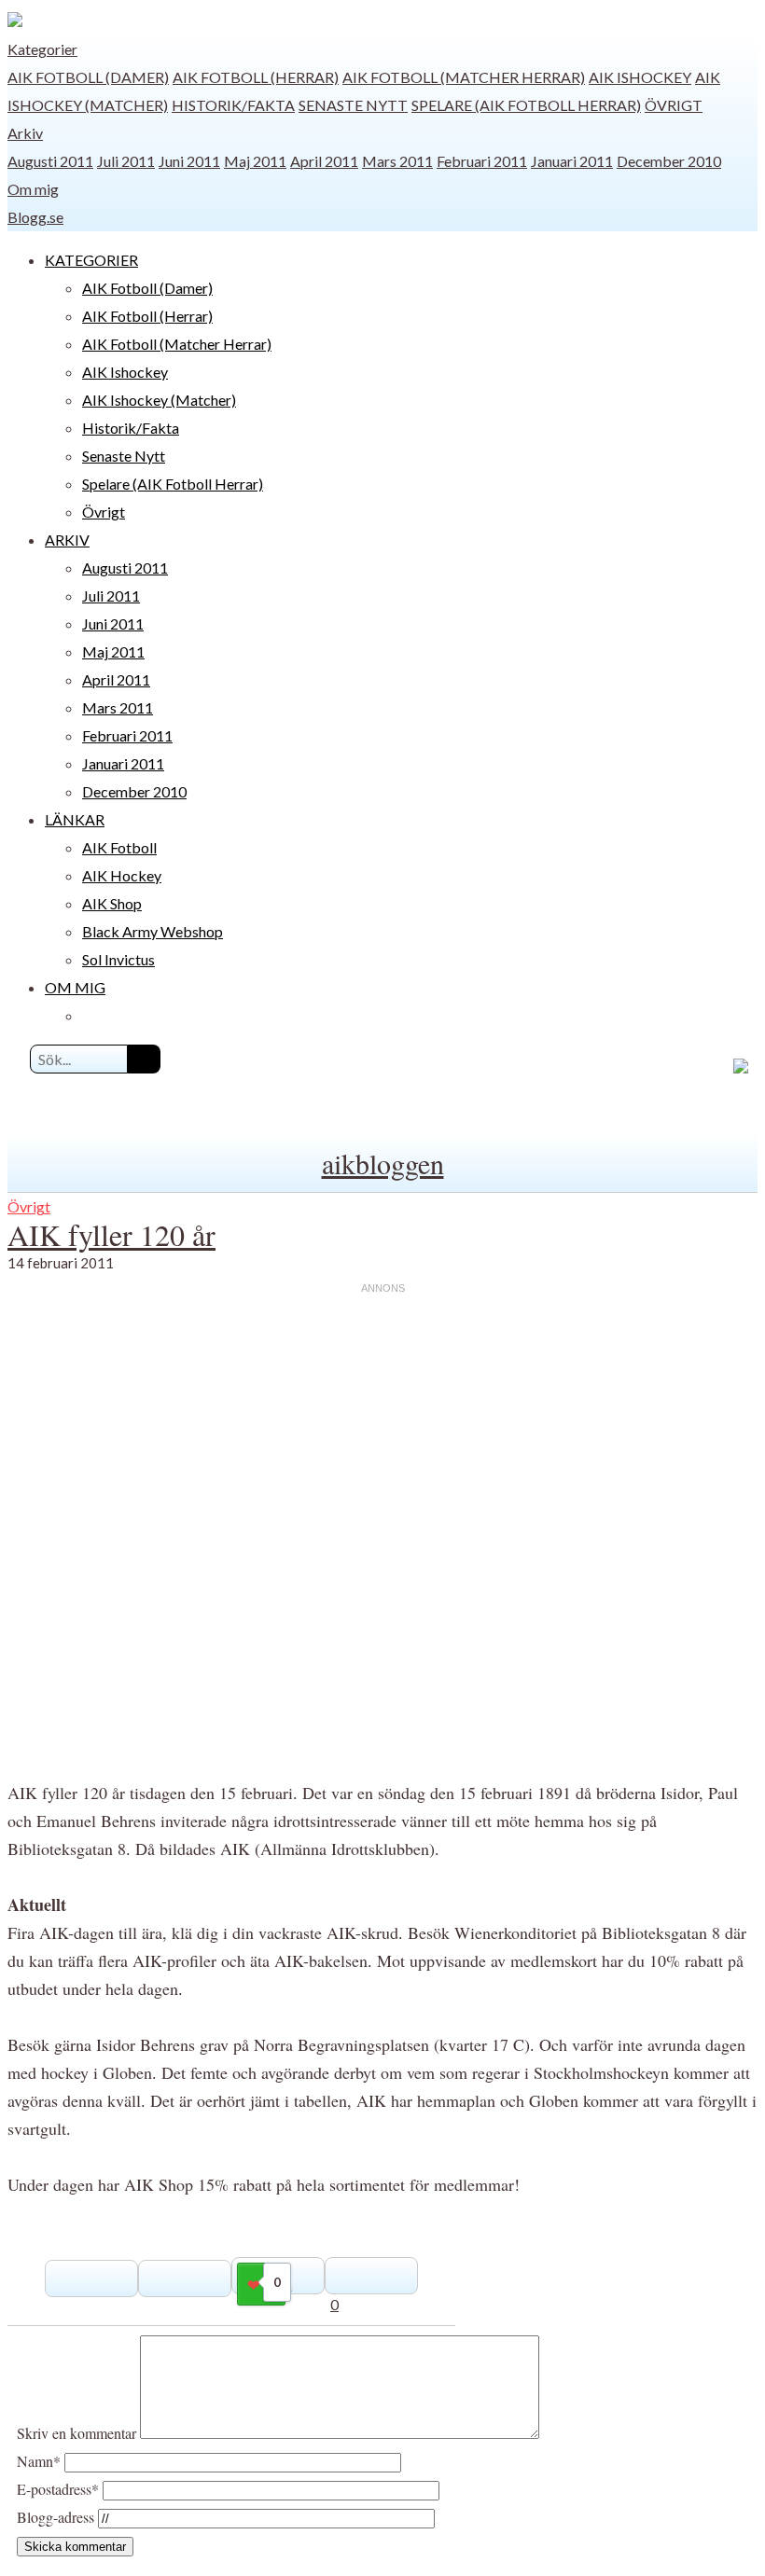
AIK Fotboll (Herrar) (256, 77)
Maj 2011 (255, 161)
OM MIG (75, 987)
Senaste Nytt (353, 105)
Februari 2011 (482, 161)
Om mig (33, 189)
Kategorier (42, 49)
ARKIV (67, 540)
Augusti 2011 (50, 161)
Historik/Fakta (233, 105)
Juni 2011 (189, 161)
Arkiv (25, 133)
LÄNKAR (75, 819)
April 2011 (324, 161)
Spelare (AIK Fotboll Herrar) (526, 105)
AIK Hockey (122, 875)
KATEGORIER (91, 260)
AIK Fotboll (119, 847)
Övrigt (674, 105)
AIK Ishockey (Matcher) (159, 400)
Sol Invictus (118, 959)
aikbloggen (383, 1163)
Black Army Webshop (153, 931)
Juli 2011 (126, 161)
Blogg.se (35, 217)
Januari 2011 (572, 161)
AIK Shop (112, 903)
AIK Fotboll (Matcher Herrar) (464, 77)
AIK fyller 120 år (111, 1234)
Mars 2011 (397, 161)
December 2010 (669, 161)
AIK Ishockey (640, 77)
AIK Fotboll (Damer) (88, 77)
